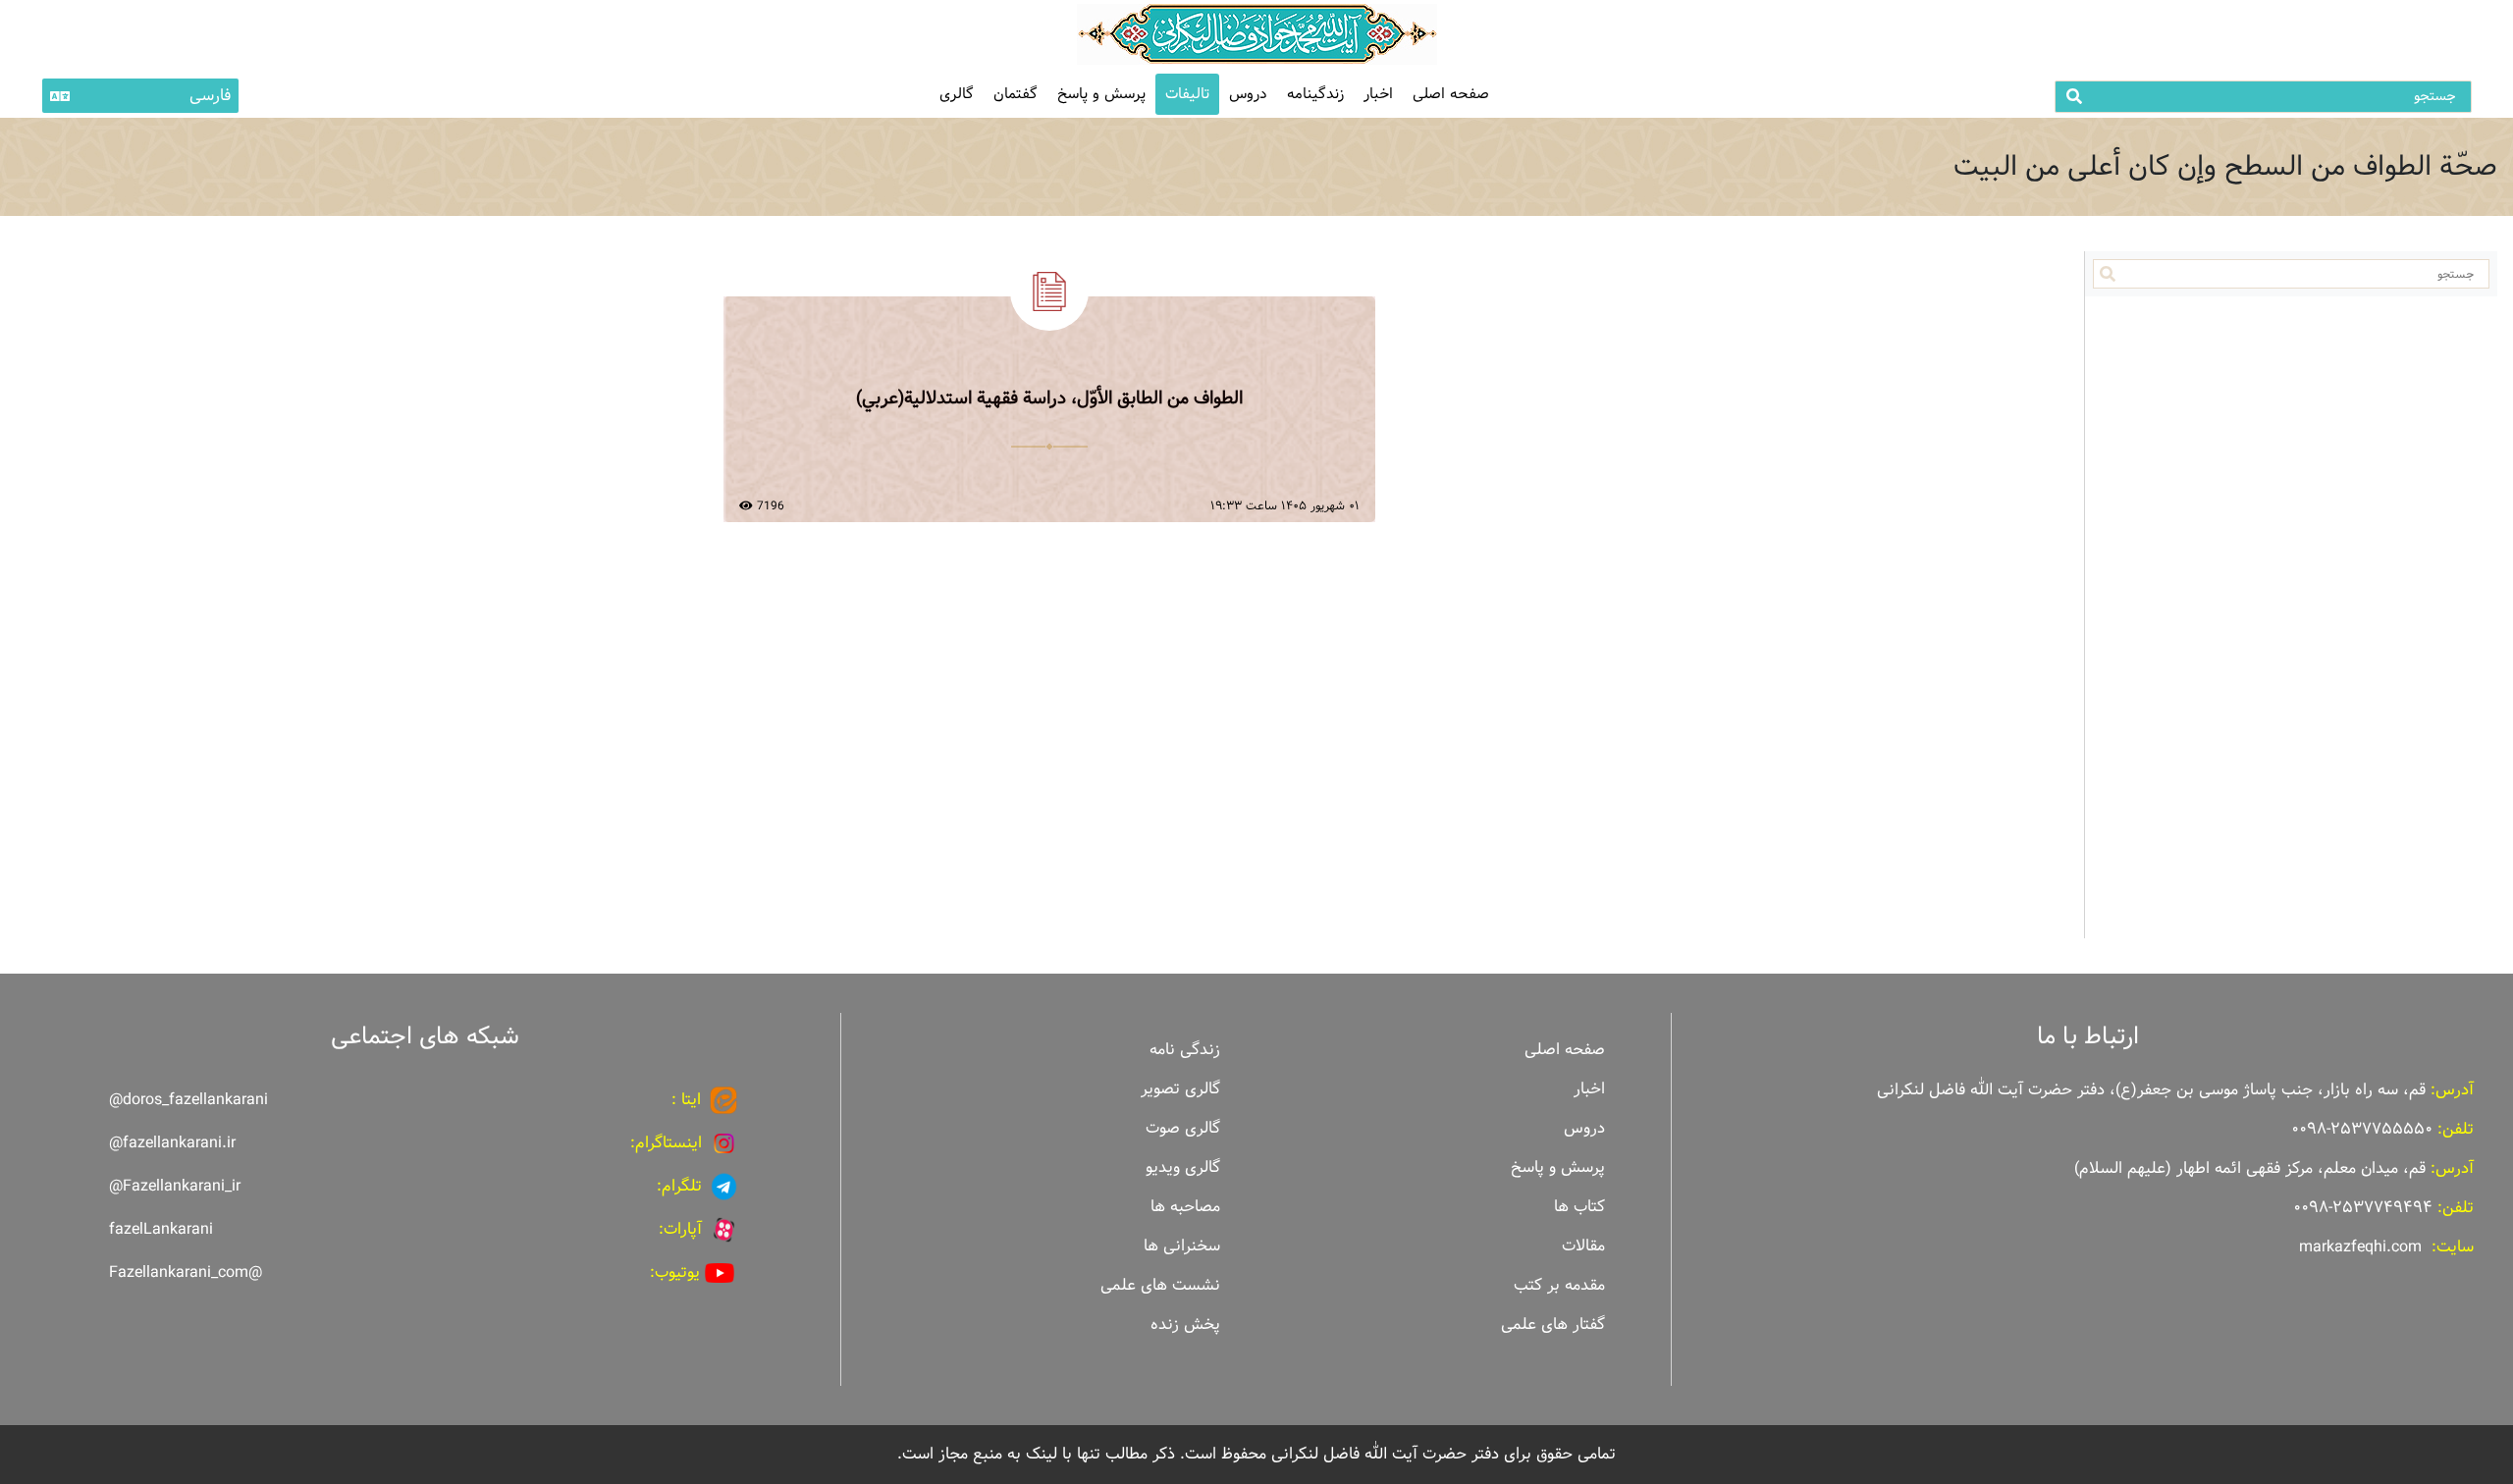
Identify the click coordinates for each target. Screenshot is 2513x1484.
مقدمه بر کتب (1559, 1285)
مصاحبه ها (1185, 1207)
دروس (1248, 94)
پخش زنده (1185, 1325)
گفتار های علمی (1553, 1325)
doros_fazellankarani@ (188, 1100)
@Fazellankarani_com (186, 1272)
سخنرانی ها (1182, 1246)
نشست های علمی (1160, 1285)
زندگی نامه (1185, 1050)
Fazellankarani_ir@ (175, 1186)
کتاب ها (1579, 1207)
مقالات (1583, 1246)
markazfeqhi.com (2360, 1247)
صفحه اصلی (1451, 94)
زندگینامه (1315, 94)
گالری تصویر (1180, 1089)
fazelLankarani (161, 1229)
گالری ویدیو (1183, 1167)
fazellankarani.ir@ (172, 1143)
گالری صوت (1183, 1128)
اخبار (1378, 94)
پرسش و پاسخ (1101, 94)
